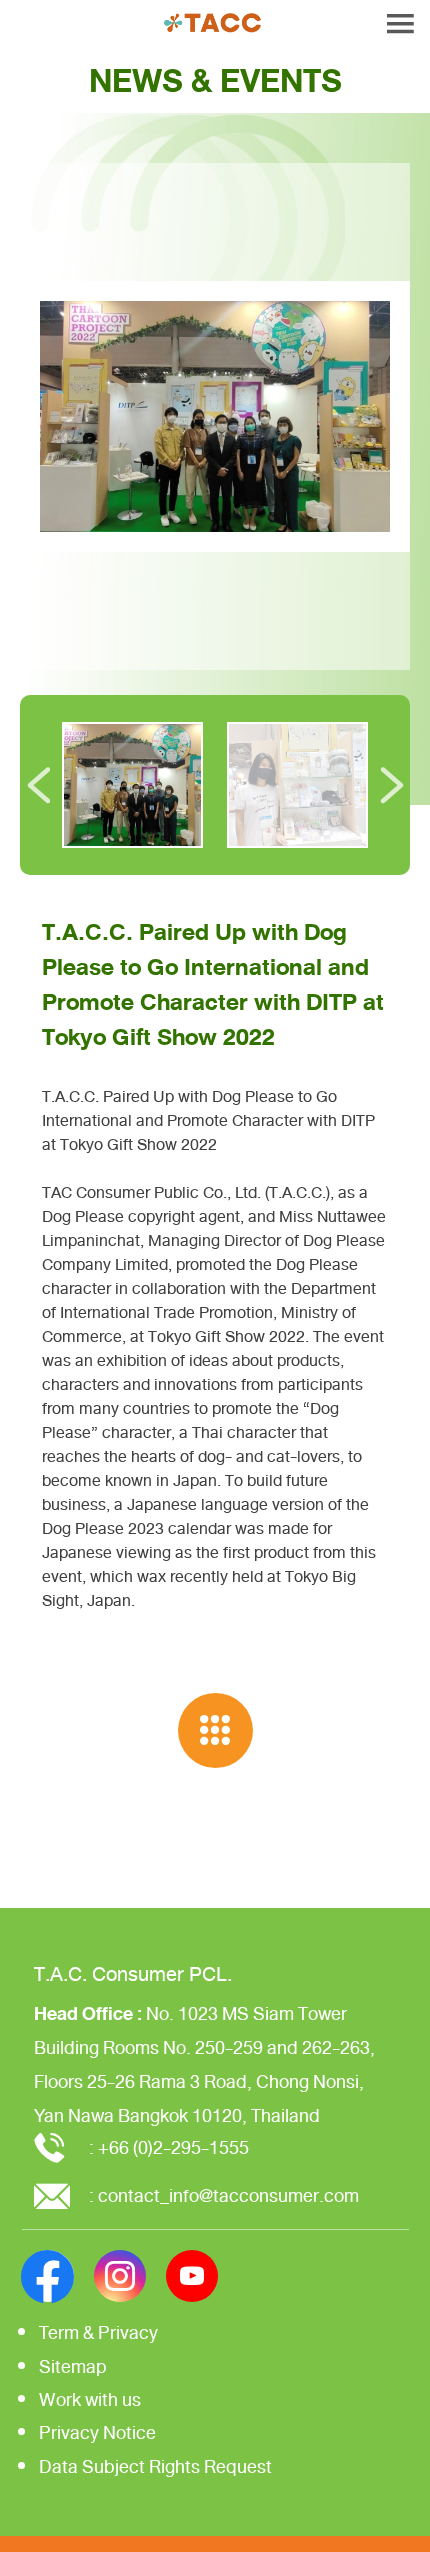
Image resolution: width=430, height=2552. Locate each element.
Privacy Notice (97, 2433)
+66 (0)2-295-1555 (173, 2148)
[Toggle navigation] (400, 23)
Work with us (90, 2400)
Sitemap (73, 2367)
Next (391, 784)
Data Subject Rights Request (155, 2467)
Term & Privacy (98, 2333)
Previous (38, 784)
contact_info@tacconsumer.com (228, 2196)
